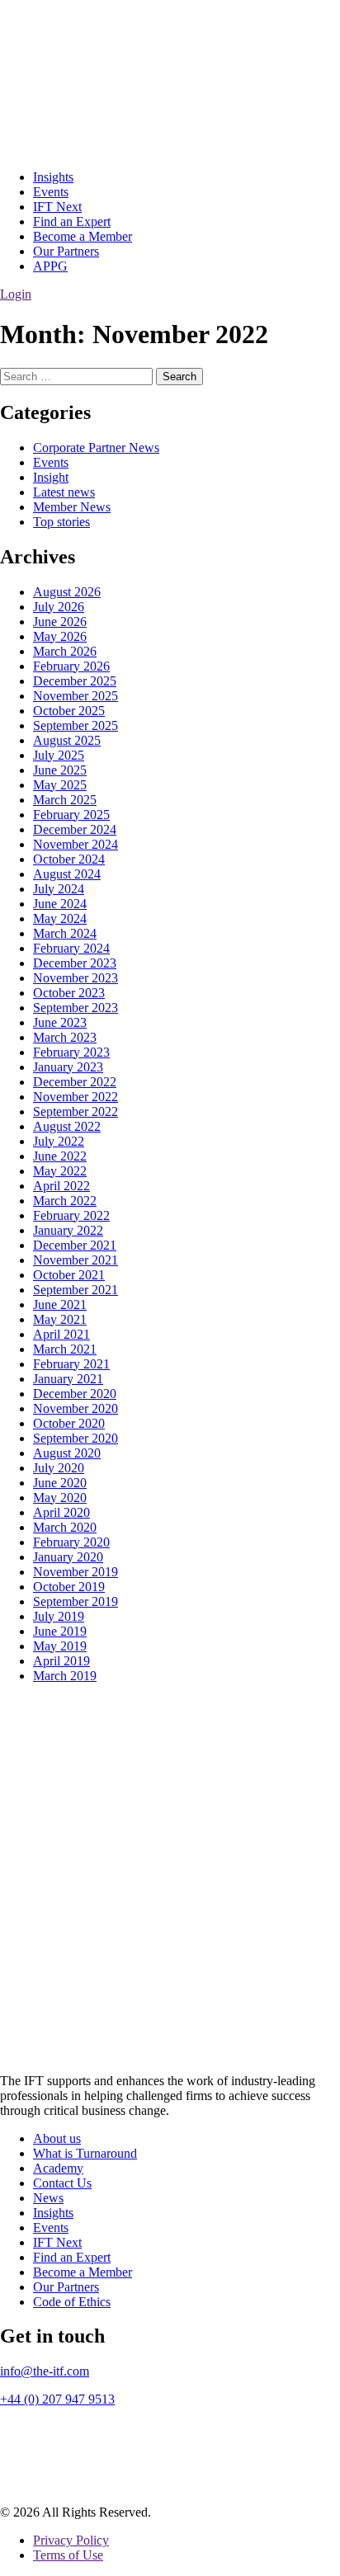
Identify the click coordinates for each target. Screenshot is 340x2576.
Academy (58, 2168)
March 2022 (65, 1201)
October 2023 (69, 993)
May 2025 (60, 785)
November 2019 (76, 1572)
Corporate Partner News (96, 447)
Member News (72, 507)
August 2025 (67, 740)
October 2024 (69, 859)
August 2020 (67, 1453)
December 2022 (75, 1082)
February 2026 (71, 666)
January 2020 (68, 1557)
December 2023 (75, 963)
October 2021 (69, 1275)
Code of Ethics (72, 2302)
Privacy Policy (71, 2540)
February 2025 (71, 815)
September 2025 (76, 725)
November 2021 (76, 1260)
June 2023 (60, 1022)
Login (16, 294)
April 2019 (61, 1661)
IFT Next (57, 207)
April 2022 (61, 1186)
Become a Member (83, 236)
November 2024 (76, 844)
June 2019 (60, 1631)
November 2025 (76, 696)
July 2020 (59, 1468)
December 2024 (75, 829)
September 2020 (76, 1438)
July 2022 (59, 1141)
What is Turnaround (85, 2153)
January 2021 (68, 1379)
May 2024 (60, 918)
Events (51, 192)
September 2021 (76, 1290)
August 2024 (67, 874)
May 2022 (60, 1171)
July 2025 (59, 755)
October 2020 (69, 1423)
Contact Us (62, 2183)
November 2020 (76, 1408)
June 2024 (60, 904)
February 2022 (71, 1215)
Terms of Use (68, 2555)
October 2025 (69, 711)
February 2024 (71, 948)
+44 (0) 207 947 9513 (57, 2399)
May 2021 (60, 1319)
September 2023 (76, 1008)
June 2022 (60, 1156)
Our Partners (66, 251)
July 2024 (59, 889)
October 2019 (69, 1587)
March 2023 (65, 1037)
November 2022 (76, 1097)
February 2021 (71, 1364)
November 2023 (76, 978)
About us (57, 2138)
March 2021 (65, 1349)
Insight (51, 477)
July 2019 (59, 1616)
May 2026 (60, 636)
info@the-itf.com (45, 2371)
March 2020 (65, 1527)
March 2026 (65, 651)
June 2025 (60, 770)
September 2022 (76, 1111)
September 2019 (76, 1601)
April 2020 (61, 1512)
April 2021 (61, 1334)
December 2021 (75, 1245)
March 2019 (65, 1676)
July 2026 (59, 607)
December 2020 (75, 1394)
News (48, 2198)
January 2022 (68, 1230)
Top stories (61, 522)
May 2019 (60, 1646)
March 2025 (65, 800)
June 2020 (60, 1483)
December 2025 (75, 681)
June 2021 (60, 1304)
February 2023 (71, 1052)
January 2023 (68, 1067)
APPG (50, 266)
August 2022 (67, 1126)
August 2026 (67, 592)
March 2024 (65, 933)
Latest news (64, 492)
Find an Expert (72, 221)
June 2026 (60, 622)
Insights (53, 177)
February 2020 (71, 1542)
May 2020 (60, 1498)
